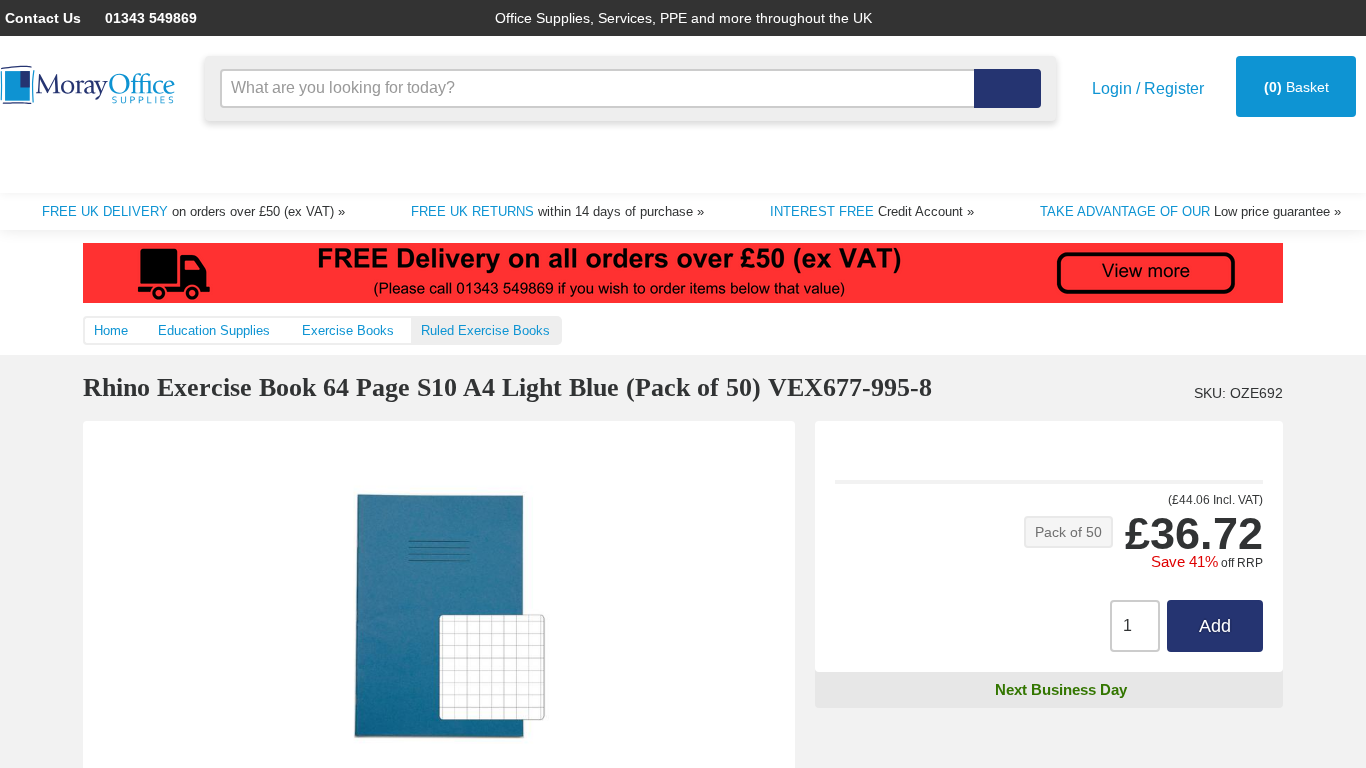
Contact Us (40, 17)
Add (1215, 626)
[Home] (90, 85)
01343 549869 (136, 17)
